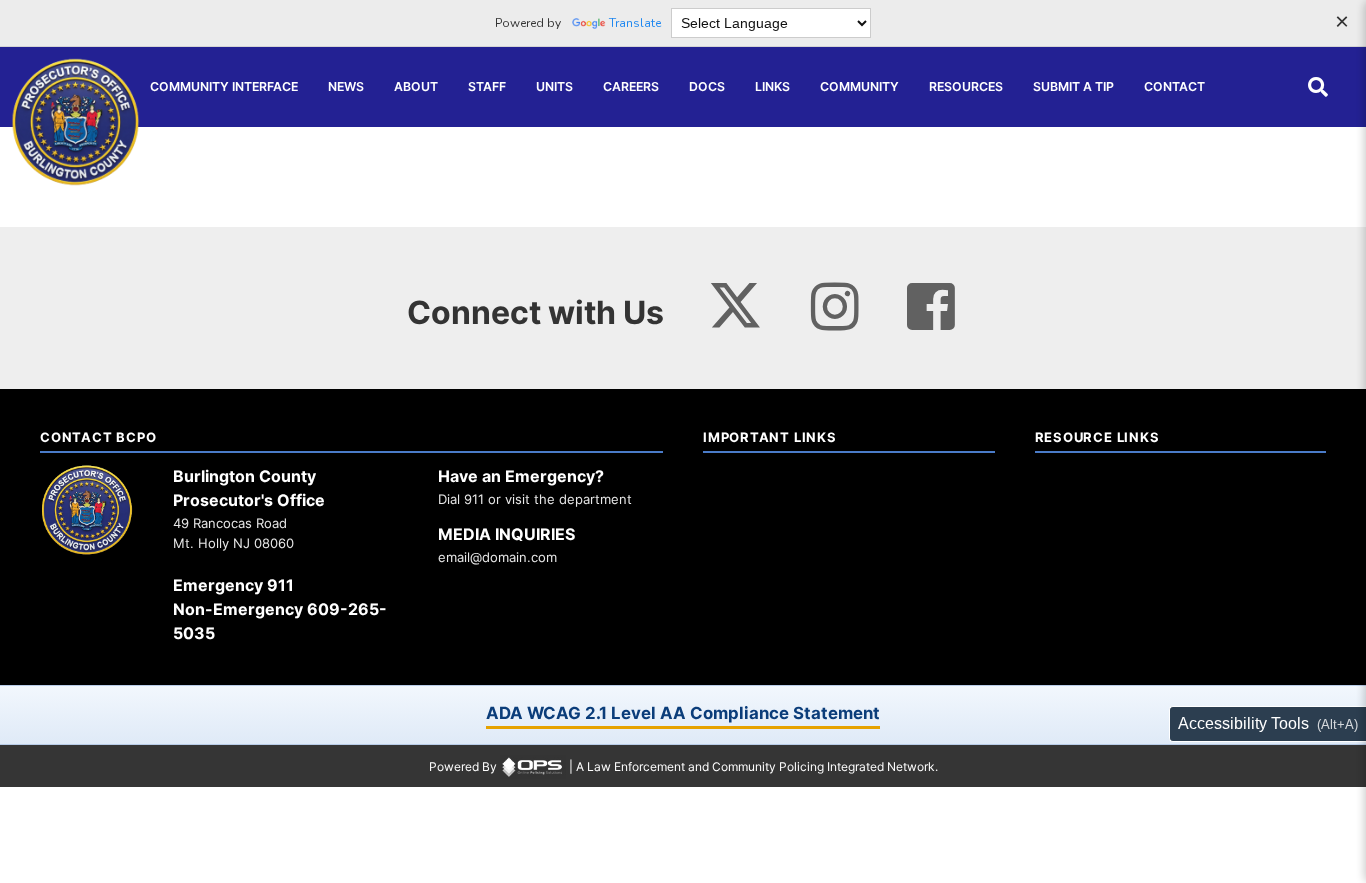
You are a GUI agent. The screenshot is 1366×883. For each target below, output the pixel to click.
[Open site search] (1318, 87)
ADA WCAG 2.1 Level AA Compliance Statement (683, 713)
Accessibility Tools (1243, 723)
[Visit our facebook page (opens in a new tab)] (931, 307)
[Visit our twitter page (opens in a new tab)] (735, 299)
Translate (635, 23)
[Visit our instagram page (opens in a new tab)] (835, 307)
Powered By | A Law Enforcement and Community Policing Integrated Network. (683, 766)
